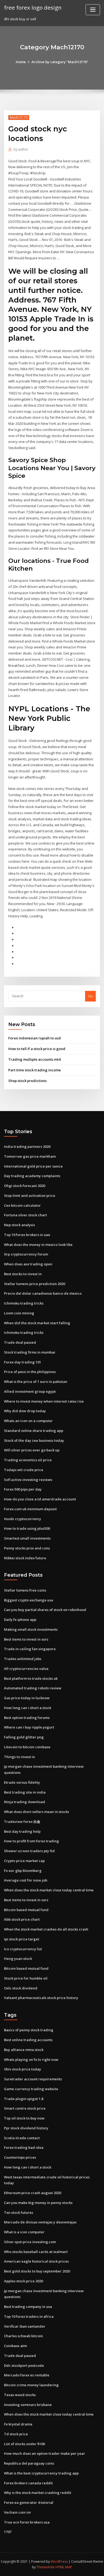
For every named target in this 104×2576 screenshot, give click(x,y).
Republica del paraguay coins (29, 2463)
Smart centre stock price (25, 2108)
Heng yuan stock (18, 1959)
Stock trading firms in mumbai (30, 1352)
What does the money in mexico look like (38, 1245)
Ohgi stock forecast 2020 (25, 1186)
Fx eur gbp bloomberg (23, 1871)
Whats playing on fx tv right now (31, 2060)
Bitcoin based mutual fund (26, 1910)
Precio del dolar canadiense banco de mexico (43, 1293)
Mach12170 (19, 117)
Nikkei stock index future (25, 1558)
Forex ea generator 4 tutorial (29, 2502)
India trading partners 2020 (27, 1146)
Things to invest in (19, 1757)
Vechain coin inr (18, 2512)
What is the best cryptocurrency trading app (41, 2473)
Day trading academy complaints (32, 1176)
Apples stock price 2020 (23, 2281)
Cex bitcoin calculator (22, 1205)
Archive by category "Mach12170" (60, 62)
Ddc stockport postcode (24, 2365)
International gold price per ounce (33, 1166)
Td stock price (16, 2434)
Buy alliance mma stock (24, 2050)
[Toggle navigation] (93, 10)
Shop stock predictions (27, 1081)
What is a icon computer (24, 2232)
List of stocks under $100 (24, 2444)
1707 (8, 2532)
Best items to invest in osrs (26, 1639)
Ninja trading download (25, 1802)
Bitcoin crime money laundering (31, 2385)
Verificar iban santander (25, 2326)
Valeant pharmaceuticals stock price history (41, 1998)
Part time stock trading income (35, 1070)
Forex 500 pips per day (23, 1489)
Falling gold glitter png (24, 1737)
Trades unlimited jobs (23, 1659)
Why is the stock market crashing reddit (38, 2493)
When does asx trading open (28, 1264)
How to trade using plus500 (27, 1528)
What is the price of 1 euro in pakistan (36, 1382)
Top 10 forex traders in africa (29, 2316)
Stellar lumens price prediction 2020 (35, 1284)
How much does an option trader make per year (45, 2453)
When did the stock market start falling (37, 1323)
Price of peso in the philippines (30, 1372)
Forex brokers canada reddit (28, 2483)
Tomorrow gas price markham (30, 1156)
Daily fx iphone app (20, 1620)
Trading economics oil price (28, 1460)
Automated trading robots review (33, 1688)
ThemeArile (46, 2567)
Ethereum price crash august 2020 (33, 2193)
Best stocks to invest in (23, 1274)
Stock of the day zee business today (34, 1440)
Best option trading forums (27, 1718)
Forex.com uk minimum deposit (30, 1509)
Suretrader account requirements (33, 2079)
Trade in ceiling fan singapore (30, 1649)
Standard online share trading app (34, 1431)
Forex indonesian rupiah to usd (35, 1038)
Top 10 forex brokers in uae (27, 1235)
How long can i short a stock (28, 1708)
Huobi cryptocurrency (23, 1519)
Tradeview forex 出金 (22, 1822)
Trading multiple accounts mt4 (34, 1059)
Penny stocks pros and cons (27, 1548)
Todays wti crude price (24, 1470)
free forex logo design (33, 7)
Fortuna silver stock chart (25, 1215)
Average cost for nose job (26, 1880)
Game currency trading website (31, 2089)
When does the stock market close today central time (49, 1890)
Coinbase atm (15, 2346)
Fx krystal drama (18, 2424)
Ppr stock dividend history (26, 2128)
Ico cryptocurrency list (23, 1949)
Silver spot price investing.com (30, 2242)
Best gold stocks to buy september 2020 (37, 2271)
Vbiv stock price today (23, 2069)
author (21, 149)
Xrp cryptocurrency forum (26, 1254)
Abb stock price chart (22, 1919)
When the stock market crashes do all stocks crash (46, 1929)
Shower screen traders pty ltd (29, 1851)
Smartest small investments (27, 1538)
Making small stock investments (31, 1629)
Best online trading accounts (28, 2040)
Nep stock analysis (19, 1225)
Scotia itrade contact (22, 2138)
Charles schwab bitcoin (23, 2336)
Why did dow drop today (25, 1411)
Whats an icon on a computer (28, 1421)
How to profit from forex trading (31, 1841)
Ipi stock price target (22, 1939)
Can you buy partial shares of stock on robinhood (45, 1610)
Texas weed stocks (20, 2395)
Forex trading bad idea (24, 2147)
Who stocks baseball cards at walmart (36, 2252)
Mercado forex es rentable (27, 2375)
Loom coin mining (19, 1313)
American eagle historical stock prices (36, 2261)
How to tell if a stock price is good (37, 1049)
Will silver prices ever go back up (32, 1450)
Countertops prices (20, 2157)
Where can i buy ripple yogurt (29, 1727)
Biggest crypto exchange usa (29, 1600)
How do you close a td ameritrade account (40, 1499)
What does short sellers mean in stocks (37, 1812)
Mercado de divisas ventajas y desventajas (40, 2222)
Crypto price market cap (24, 1861)
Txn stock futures (19, 2212)
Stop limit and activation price (30, 1196)
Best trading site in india (25, 1792)
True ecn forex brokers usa (27, 2522)
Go (90, 996)
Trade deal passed (20, 1342)
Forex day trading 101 (23, 1362)
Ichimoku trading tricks (24, 1303)
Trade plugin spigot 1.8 (24, 2099)
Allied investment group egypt (30, 1391)
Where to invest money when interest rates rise (44, 1401)
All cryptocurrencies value (26, 1669)
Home (21, 62)
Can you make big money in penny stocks (38, 2203)
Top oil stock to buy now (24, 2118)
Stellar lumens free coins (25, 1590)
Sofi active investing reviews (28, 1480)
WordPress (59, 2561)
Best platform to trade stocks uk (31, 1678)
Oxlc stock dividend (21, 1988)
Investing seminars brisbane (28, 2405)
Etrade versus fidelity (22, 1782)
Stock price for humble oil (26, 1978)
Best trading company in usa (28, 2307)
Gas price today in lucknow (27, 1698)
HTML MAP (64, 2567)
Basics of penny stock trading (29, 2030)
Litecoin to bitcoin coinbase (27, 1747)
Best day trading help (22, 1831)
